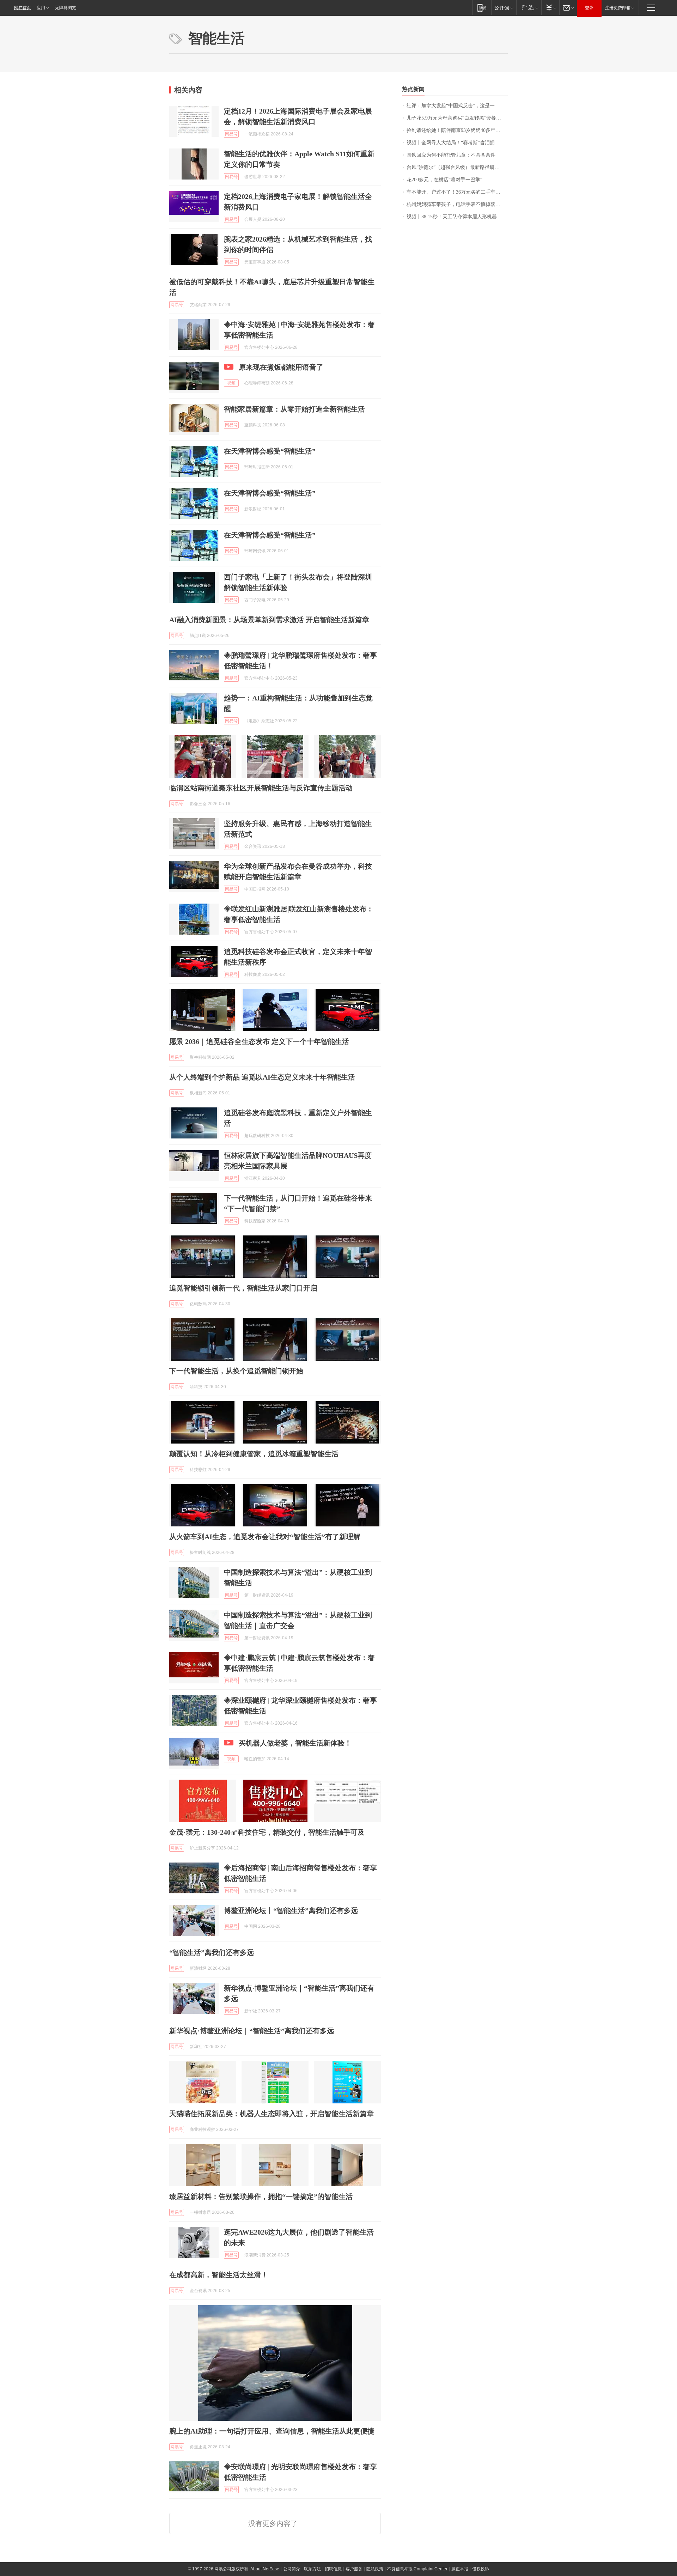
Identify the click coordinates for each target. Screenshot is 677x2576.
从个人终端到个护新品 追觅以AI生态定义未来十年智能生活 (262, 1077)
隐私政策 (375, 2569)
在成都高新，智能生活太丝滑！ (219, 2275)
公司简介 (292, 2569)
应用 (41, 8)
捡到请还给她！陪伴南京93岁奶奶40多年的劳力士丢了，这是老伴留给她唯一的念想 (457, 130)
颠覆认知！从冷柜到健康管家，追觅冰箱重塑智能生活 (254, 1454)
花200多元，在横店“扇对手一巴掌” (444, 180)
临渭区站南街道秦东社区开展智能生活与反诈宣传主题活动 (261, 788)
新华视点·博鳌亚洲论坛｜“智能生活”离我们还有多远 (252, 2031)
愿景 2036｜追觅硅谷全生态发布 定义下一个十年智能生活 (259, 1041)
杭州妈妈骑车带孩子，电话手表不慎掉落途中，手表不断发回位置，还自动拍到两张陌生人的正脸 (457, 204)
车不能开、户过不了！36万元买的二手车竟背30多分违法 (457, 192)
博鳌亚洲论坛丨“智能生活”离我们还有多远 (291, 1910)
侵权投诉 (481, 2569)
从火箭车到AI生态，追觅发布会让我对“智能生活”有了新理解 (265, 1537)
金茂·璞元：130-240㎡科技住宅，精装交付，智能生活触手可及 (267, 1832)
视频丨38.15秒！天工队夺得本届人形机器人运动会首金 (457, 217)
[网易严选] (529, 8)
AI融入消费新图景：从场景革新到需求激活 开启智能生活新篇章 (269, 620)
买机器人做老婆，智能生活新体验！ (295, 1743)
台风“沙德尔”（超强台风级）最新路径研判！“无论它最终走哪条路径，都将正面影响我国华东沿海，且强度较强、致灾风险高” (457, 167)
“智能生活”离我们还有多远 (212, 1952)
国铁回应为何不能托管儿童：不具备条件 (451, 155)
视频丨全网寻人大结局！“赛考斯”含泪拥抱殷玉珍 (457, 143)
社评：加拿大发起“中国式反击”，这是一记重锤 (457, 106)
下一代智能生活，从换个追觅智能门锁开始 (236, 1371)
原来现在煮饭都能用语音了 (281, 367)
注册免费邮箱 (618, 8)
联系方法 (312, 2569)
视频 (231, 383)
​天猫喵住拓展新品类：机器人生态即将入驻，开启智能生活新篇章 (272, 2114)
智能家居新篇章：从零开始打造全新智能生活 (294, 409)
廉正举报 (460, 2569)
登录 (589, 8)
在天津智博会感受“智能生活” (270, 451)
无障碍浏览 (66, 8)
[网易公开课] (504, 8)
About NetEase (265, 2569)
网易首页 (23, 8)
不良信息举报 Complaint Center (417, 2569)
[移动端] (482, 8)
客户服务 (354, 2569)
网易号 (231, 134)
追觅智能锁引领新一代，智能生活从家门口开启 (243, 1288)
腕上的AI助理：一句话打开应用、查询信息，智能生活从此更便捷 (272, 2431)
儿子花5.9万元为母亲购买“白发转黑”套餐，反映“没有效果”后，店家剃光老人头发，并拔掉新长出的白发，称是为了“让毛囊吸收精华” (457, 118)
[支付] (550, 8)
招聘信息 (333, 2569)
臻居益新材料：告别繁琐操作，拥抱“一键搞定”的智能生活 (261, 2197)
